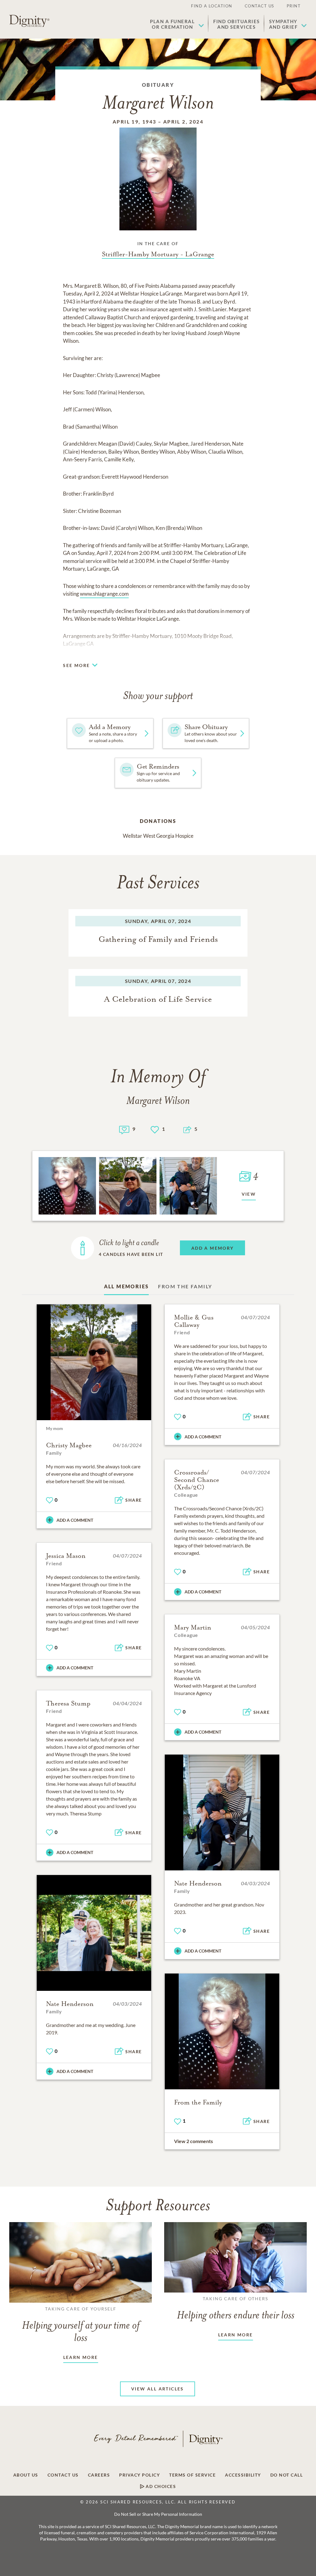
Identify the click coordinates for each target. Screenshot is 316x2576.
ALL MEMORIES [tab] (127, 1286)
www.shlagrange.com (104, 594)
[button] (177, 24)
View (249, 1194)
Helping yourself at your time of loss (81, 2325)
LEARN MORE (81, 2357)
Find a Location (212, 6)
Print (294, 6)
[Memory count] (124, 1129)
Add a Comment (75, 1520)
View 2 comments (193, 2141)
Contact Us (260, 6)
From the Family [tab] (185, 1286)
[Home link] (29, 21)
